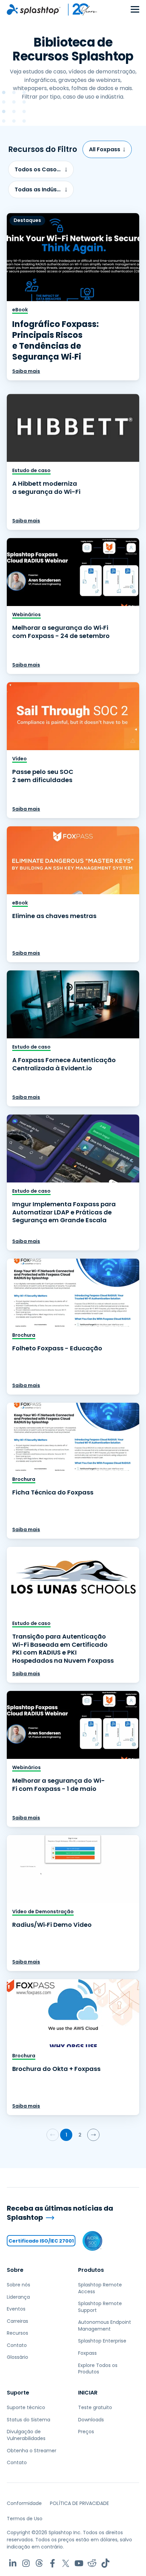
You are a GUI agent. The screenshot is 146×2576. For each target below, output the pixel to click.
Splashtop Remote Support (100, 2307)
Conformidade (24, 2503)
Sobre (15, 2270)
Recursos (17, 2333)
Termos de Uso (25, 2519)
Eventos (16, 2309)
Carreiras (17, 2321)
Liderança (18, 2297)
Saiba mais (26, 371)
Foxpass (87, 2353)
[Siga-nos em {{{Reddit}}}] (92, 2563)
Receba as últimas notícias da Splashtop (60, 2213)
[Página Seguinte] (93, 2135)
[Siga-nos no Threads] (39, 2563)
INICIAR (88, 2393)
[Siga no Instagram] (26, 2563)
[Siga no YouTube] (79, 2563)
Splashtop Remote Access (100, 2288)
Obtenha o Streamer (32, 2451)
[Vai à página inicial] (34, 10)
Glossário (17, 2357)
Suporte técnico (26, 2407)
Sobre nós (19, 2285)
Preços (86, 2432)
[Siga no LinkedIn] (13, 2563)
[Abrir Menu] (135, 10)
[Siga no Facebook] (52, 2563)
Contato (17, 2345)
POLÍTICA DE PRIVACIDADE (79, 2503)
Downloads (91, 2420)
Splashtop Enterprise (102, 2341)
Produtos (91, 2270)
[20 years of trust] (79, 10)
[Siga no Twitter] (66, 2563)
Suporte (18, 2393)
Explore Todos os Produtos (98, 2369)
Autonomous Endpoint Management (105, 2326)
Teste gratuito (95, 2407)
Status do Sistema (29, 2420)
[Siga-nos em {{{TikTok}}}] (105, 2563)
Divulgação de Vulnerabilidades (26, 2435)
